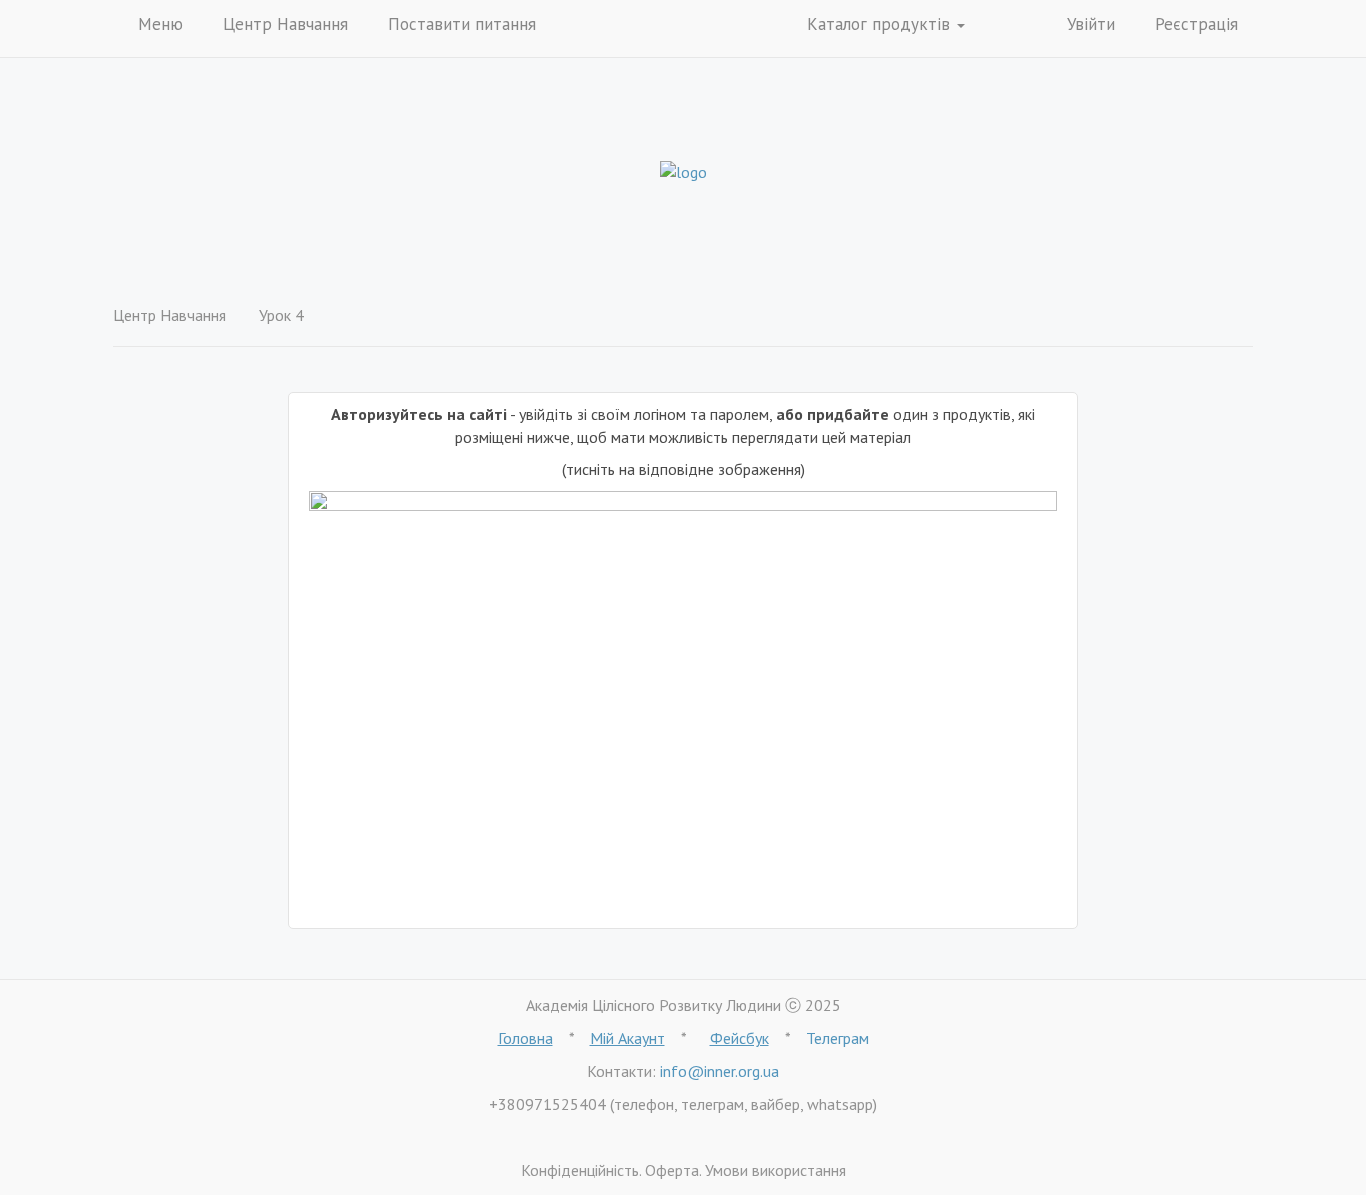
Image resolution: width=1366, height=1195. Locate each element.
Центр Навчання (285, 24)
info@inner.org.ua (719, 1071)
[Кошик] (1011, 26)
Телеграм (837, 1038)
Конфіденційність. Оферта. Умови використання (683, 1170)
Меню (160, 24)
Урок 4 (281, 315)
